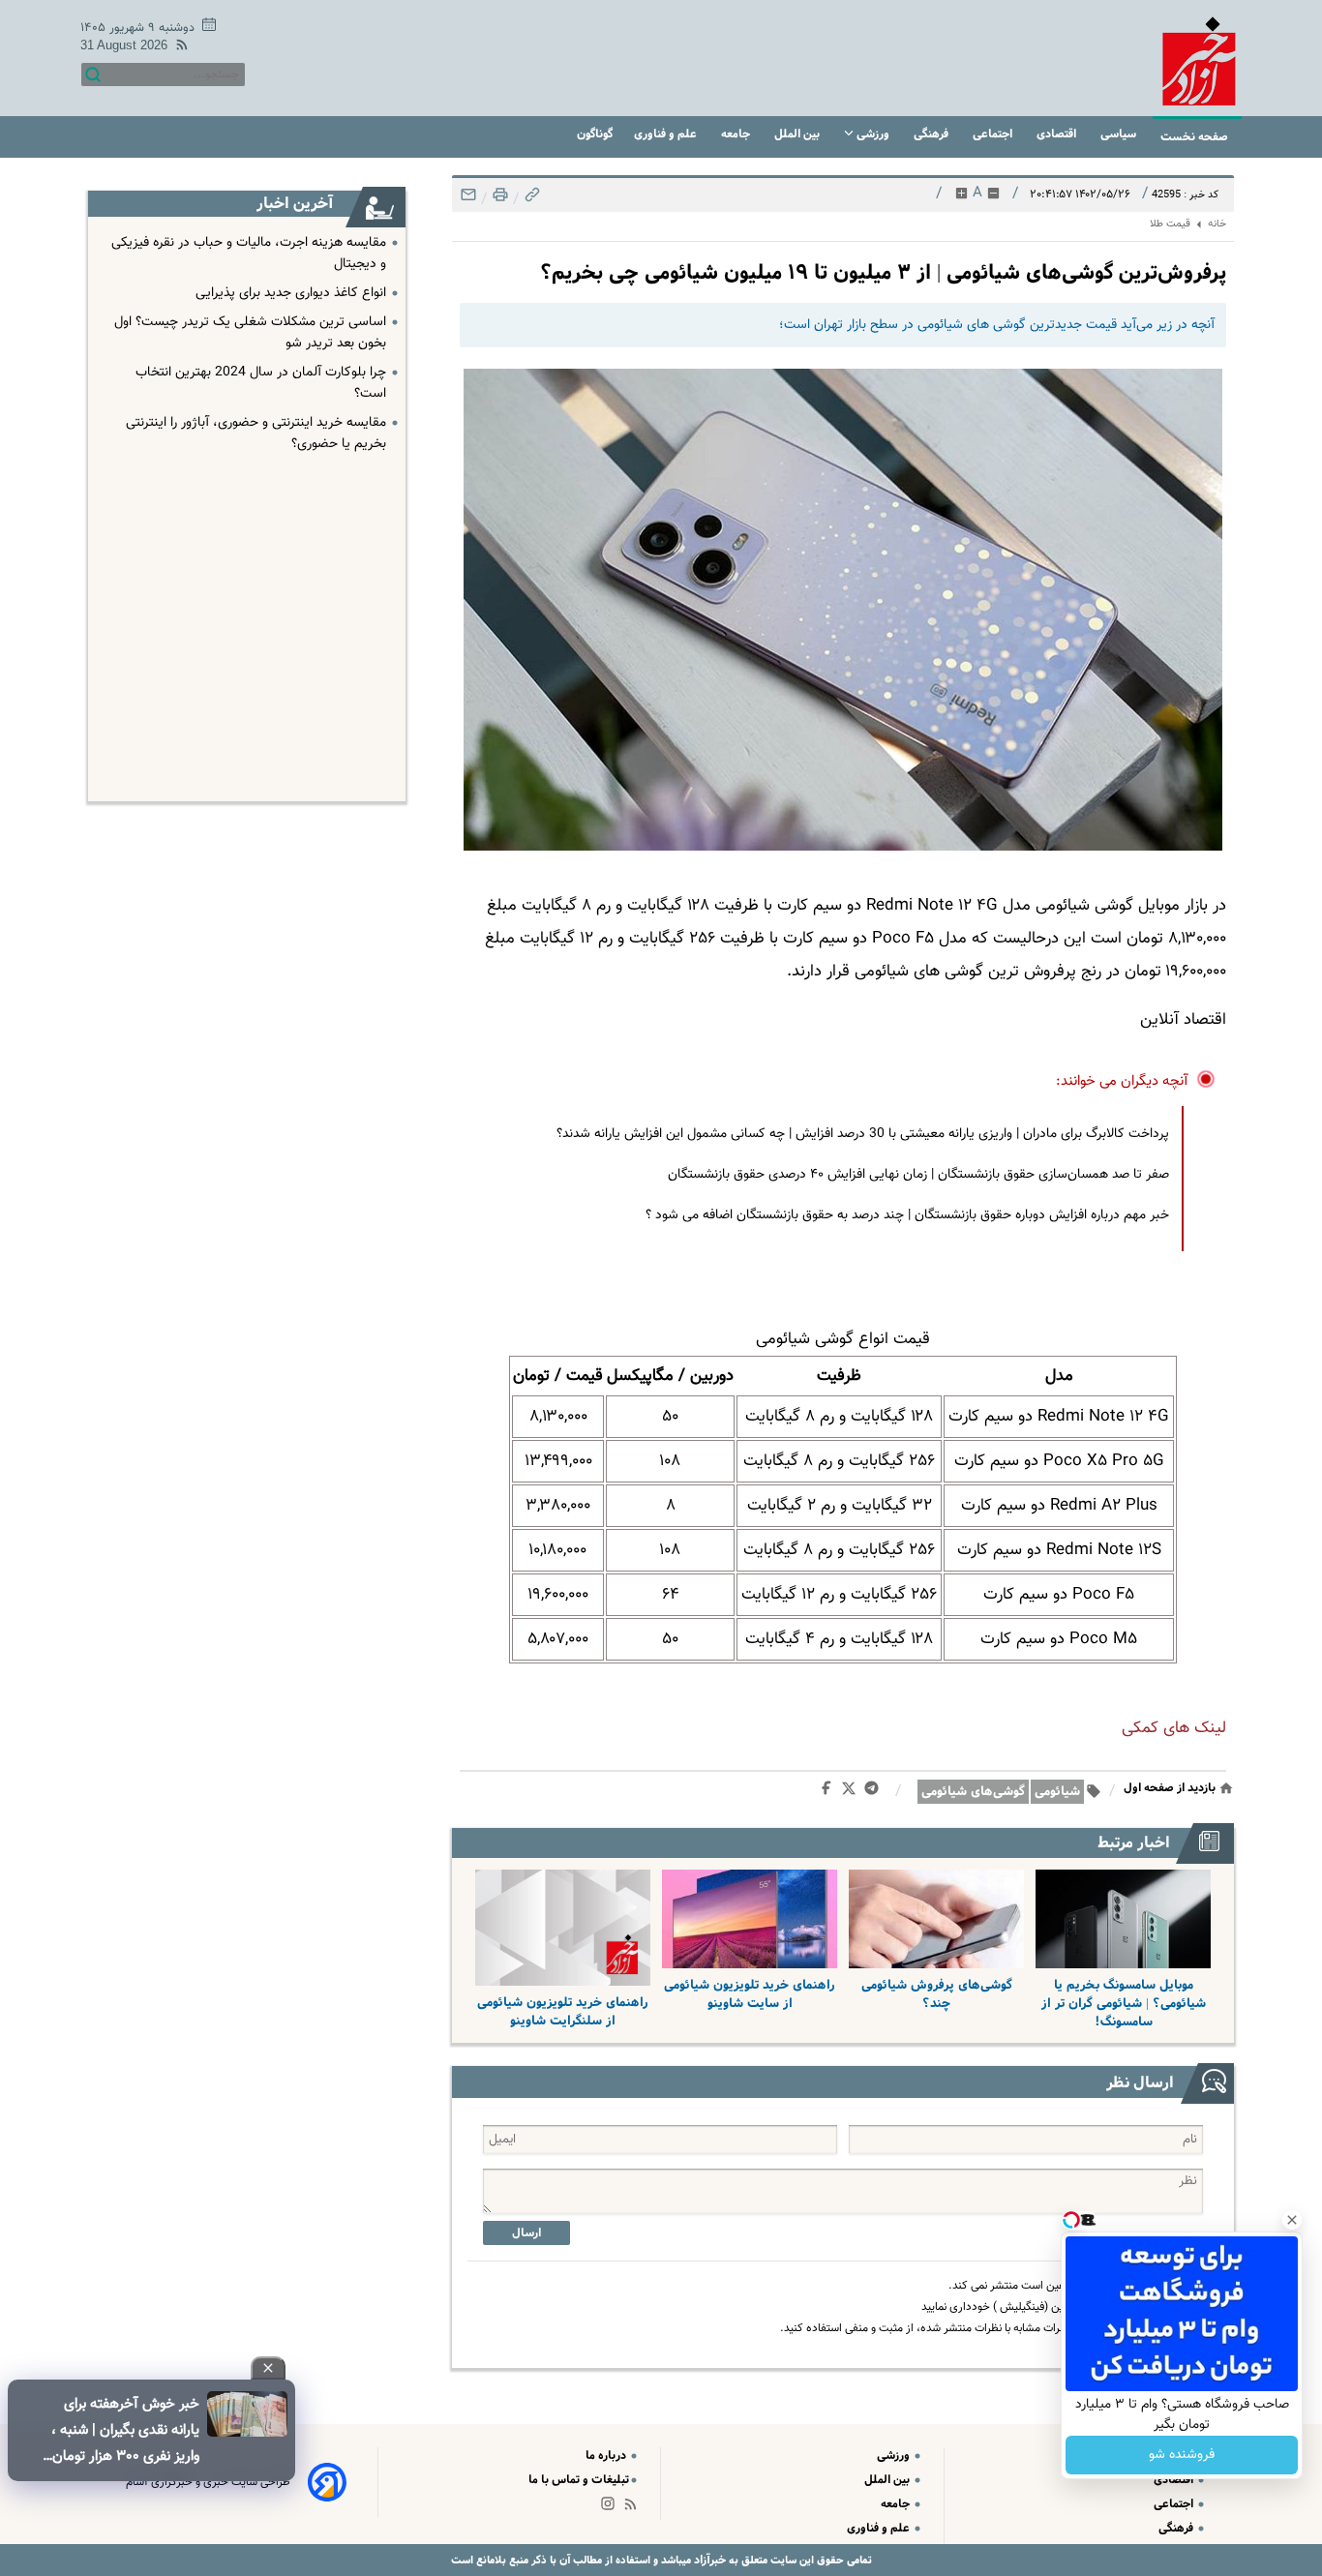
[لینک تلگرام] (875, 1792)
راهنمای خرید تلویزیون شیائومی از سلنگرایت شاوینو (563, 2012)
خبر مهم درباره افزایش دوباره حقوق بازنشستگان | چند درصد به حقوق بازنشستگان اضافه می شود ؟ (907, 1215)
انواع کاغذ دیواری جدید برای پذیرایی (291, 293)
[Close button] (1292, 2220)
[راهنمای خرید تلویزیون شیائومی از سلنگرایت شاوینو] (563, 1928)
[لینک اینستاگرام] (612, 2508)
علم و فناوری (667, 134)
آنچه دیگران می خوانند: (1122, 1081)
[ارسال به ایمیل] (468, 200)
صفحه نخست (1194, 137)
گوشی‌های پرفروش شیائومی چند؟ (937, 1994)
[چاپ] (498, 200)
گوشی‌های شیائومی (973, 1792)
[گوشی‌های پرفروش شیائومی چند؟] (936, 1919)
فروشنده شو (1182, 2455)
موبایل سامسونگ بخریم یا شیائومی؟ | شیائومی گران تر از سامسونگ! (1124, 2004)
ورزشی (873, 134)
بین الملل (798, 134)
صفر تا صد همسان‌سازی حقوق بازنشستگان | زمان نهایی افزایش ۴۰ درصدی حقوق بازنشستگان (918, 1175)
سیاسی (1120, 134)
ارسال (526, 2233)
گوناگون (595, 134)
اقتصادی (1058, 134)
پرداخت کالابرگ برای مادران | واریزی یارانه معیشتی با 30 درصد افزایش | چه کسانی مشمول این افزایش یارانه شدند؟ (863, 1134)
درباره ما (607, 2456)
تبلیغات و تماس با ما (579, 2480)
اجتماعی (994, 134)
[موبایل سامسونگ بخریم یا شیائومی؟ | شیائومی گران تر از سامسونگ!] (1123, 1919)
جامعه (737, 134)
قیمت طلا (1170, 224)
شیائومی (1057, 1792)
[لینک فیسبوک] (830, 1792)
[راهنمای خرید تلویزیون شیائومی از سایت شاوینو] (750, 1919)
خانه (1217, 224)
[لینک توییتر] (853, 1792)
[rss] (178, 48)
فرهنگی (932, 134)
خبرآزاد (708, 2560)
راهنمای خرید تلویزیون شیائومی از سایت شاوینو (750, 1994)
